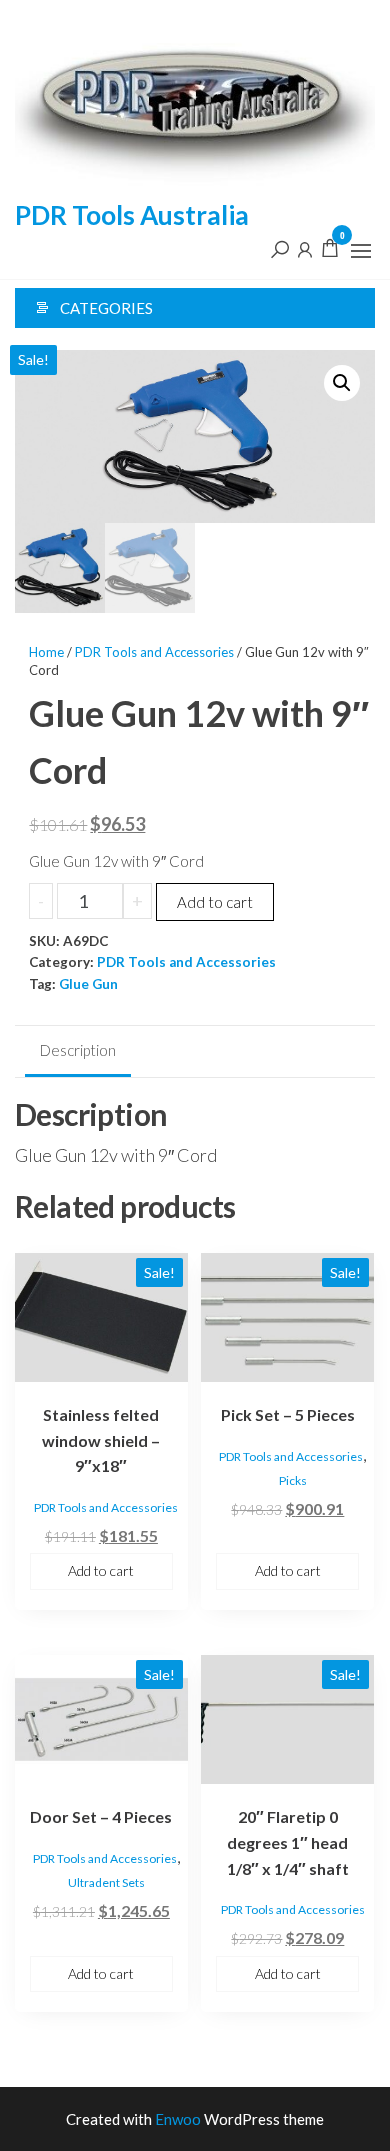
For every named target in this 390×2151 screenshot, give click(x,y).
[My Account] (305, 248)
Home (46, 652)
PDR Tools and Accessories (154, 652)
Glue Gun (88, 984)
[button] (361, 251)
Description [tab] (78, 1050)
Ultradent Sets (106, 1882)
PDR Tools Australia (132, 215)
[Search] (280, 248)
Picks (293, 1480)
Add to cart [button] (101, 1570)
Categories (106, 308)
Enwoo (178, 2119)
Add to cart (215, 902)
